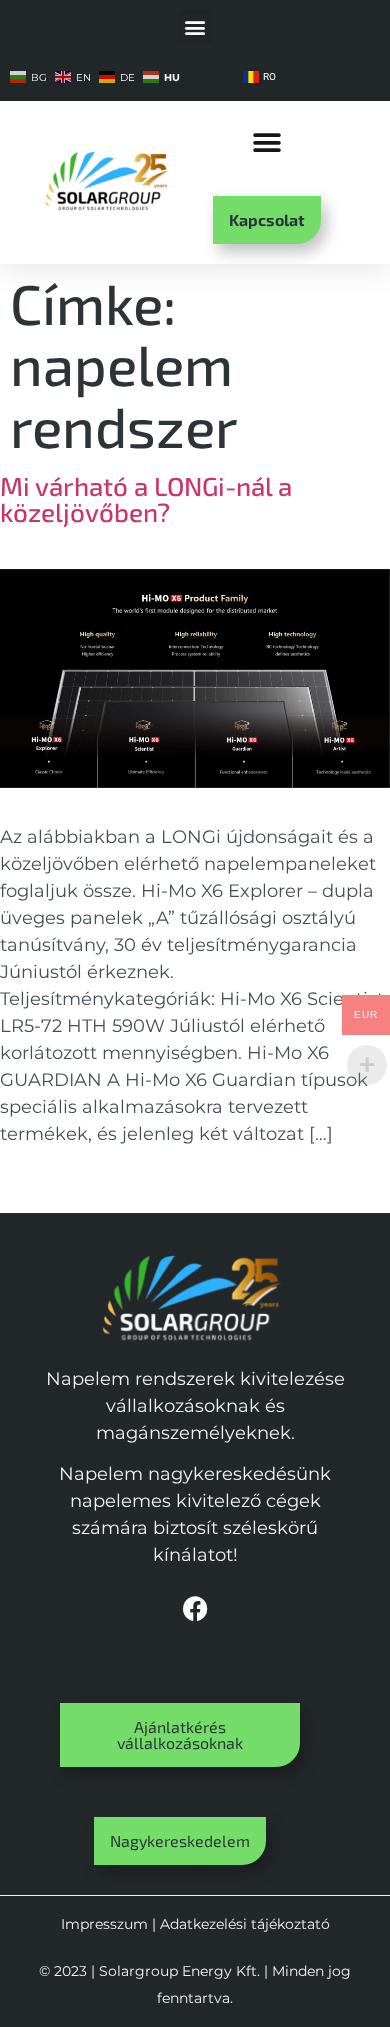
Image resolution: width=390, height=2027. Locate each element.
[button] (195, 26)
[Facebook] (195, 1608)
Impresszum (104, 1924)
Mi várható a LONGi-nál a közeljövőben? (146, 498)
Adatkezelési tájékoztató (245, 1924)
